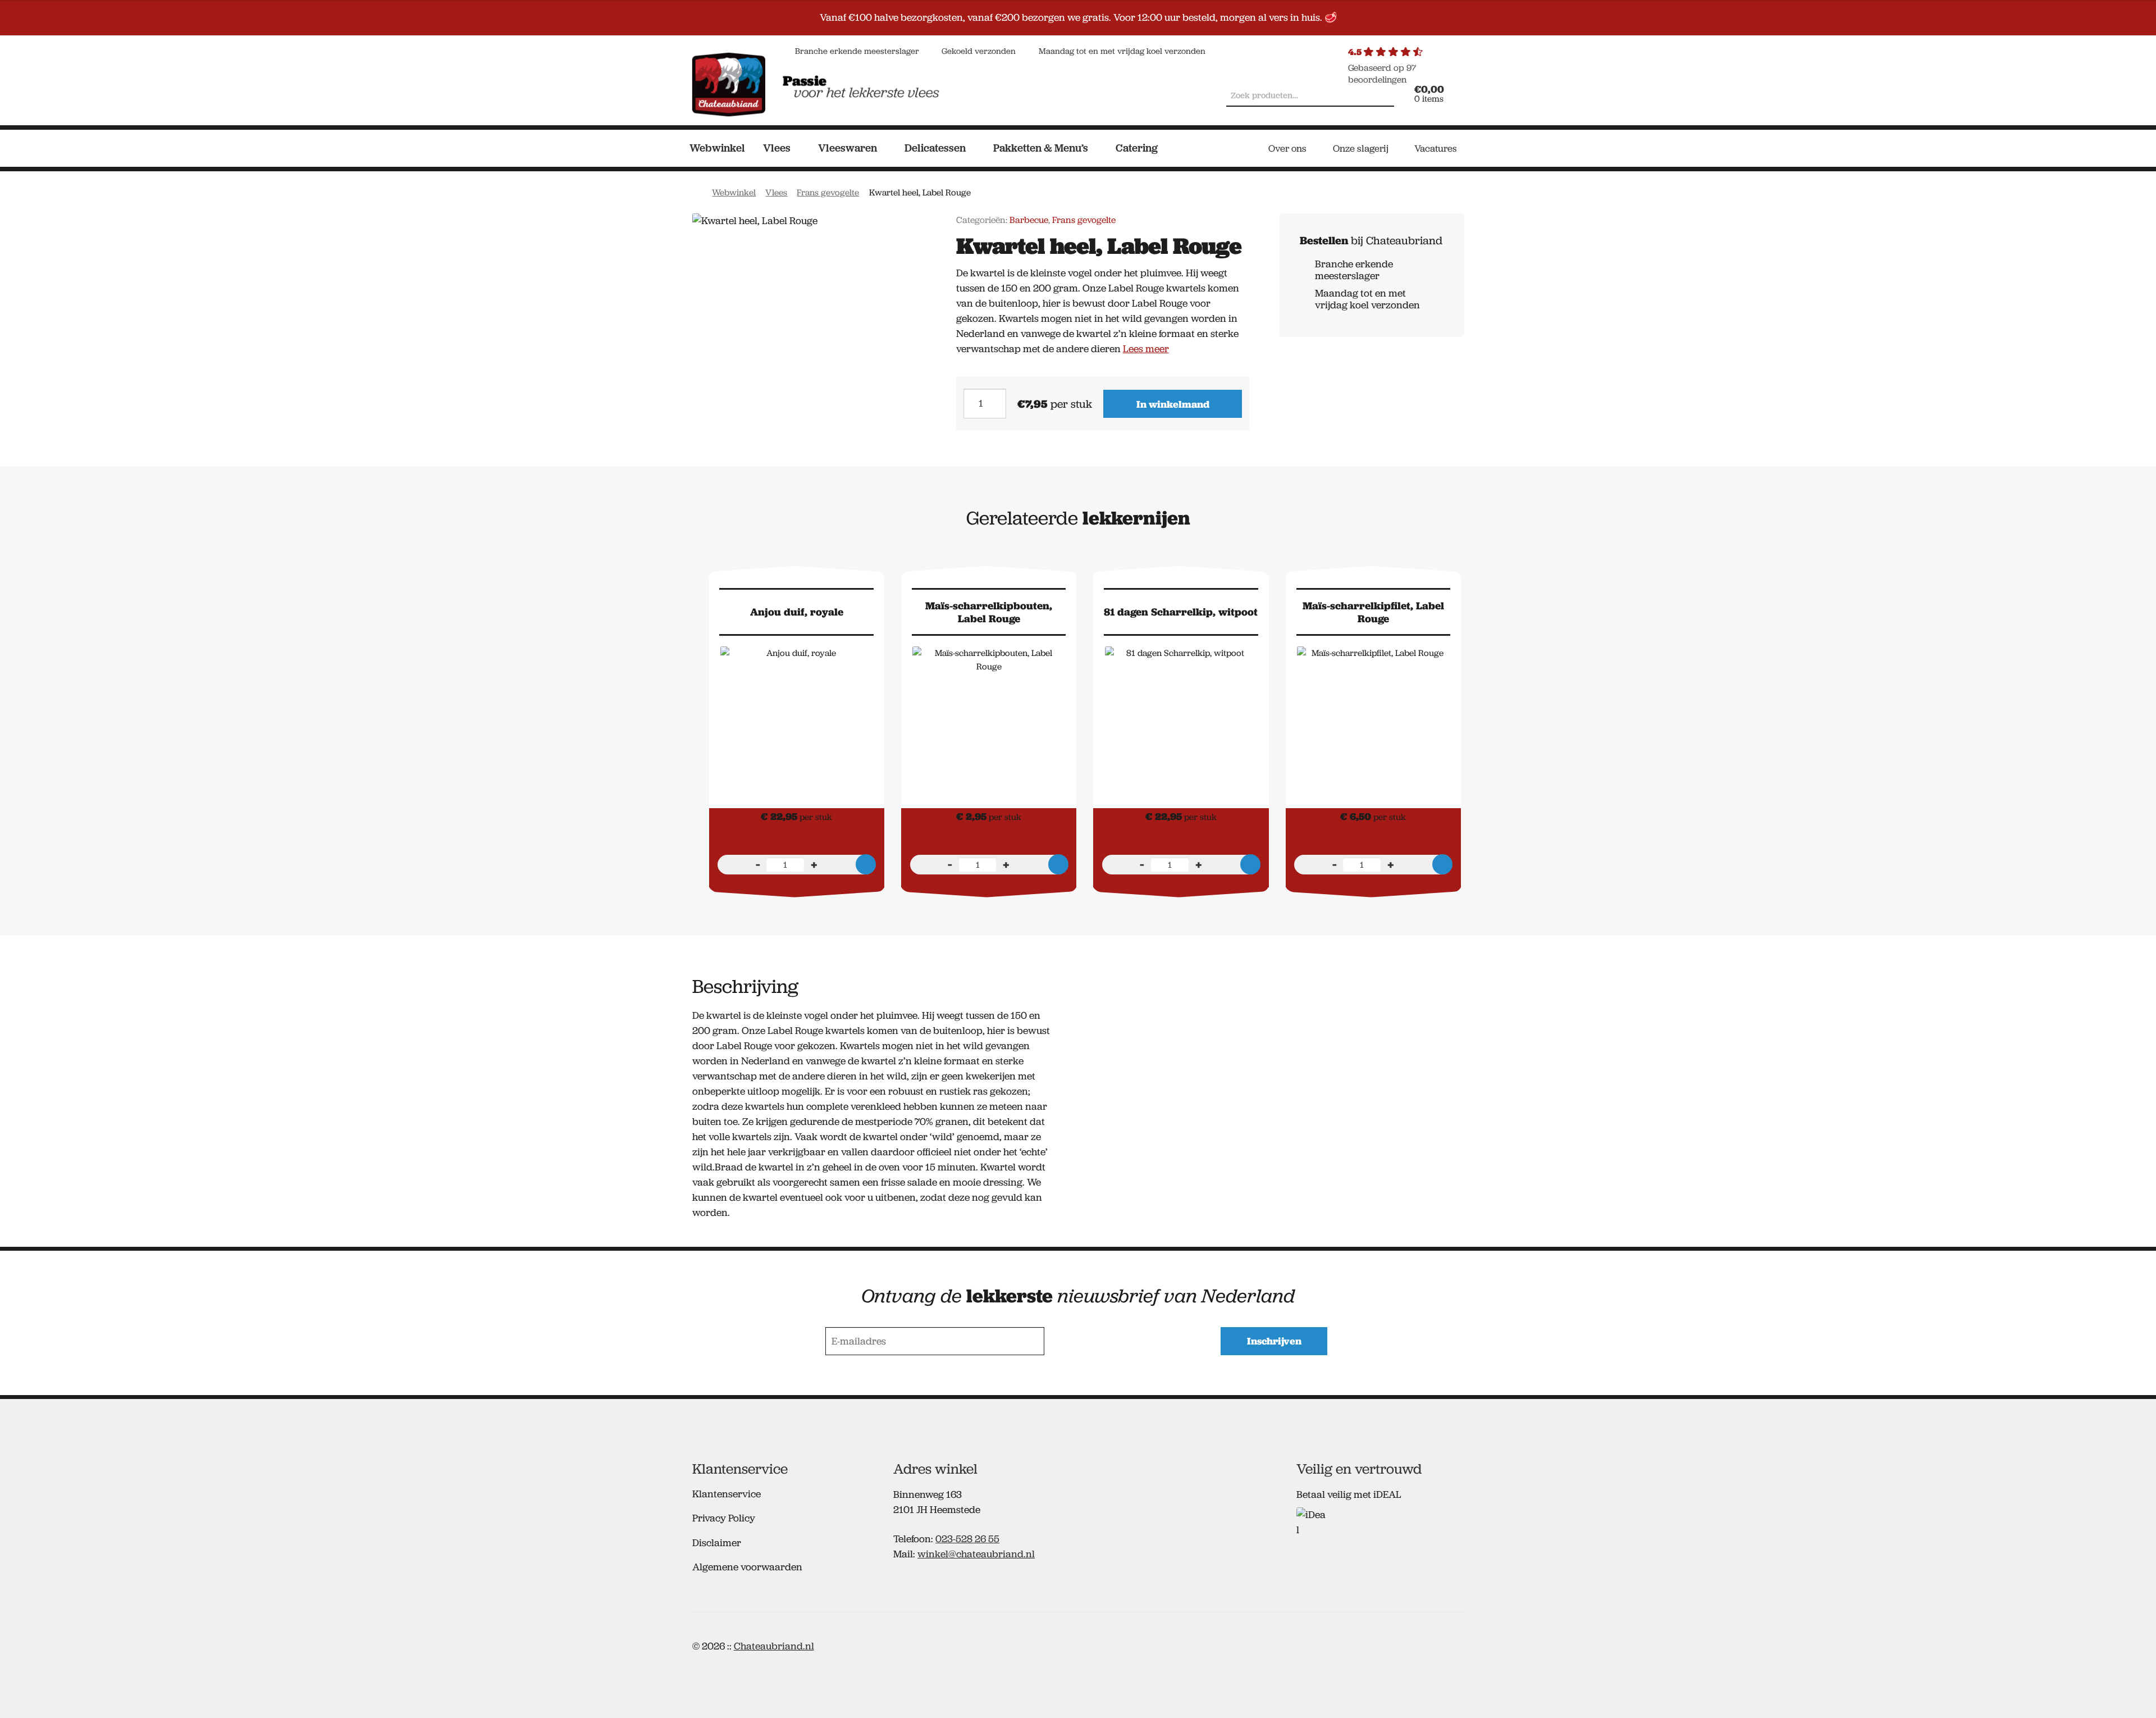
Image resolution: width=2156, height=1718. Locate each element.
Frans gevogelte (828, 192)
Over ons (1287, 148)
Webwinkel (717, 148)
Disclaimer (717, 1543)
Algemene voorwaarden (747, 1567)
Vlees (777, 148)
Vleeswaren (848, 148)
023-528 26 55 (967, 1539)
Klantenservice (727, 1494)
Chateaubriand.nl (774, 1646)
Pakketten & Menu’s (1041, 148)
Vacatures (1436, 148)
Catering (1137, 148)
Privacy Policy (724, 1518)
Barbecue (1029, 220)
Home (698, 191)
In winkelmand (1173, 404)
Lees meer (1146, 349)
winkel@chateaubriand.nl (976, 1554)
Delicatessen (935, 148)
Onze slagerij (1361, 148)
